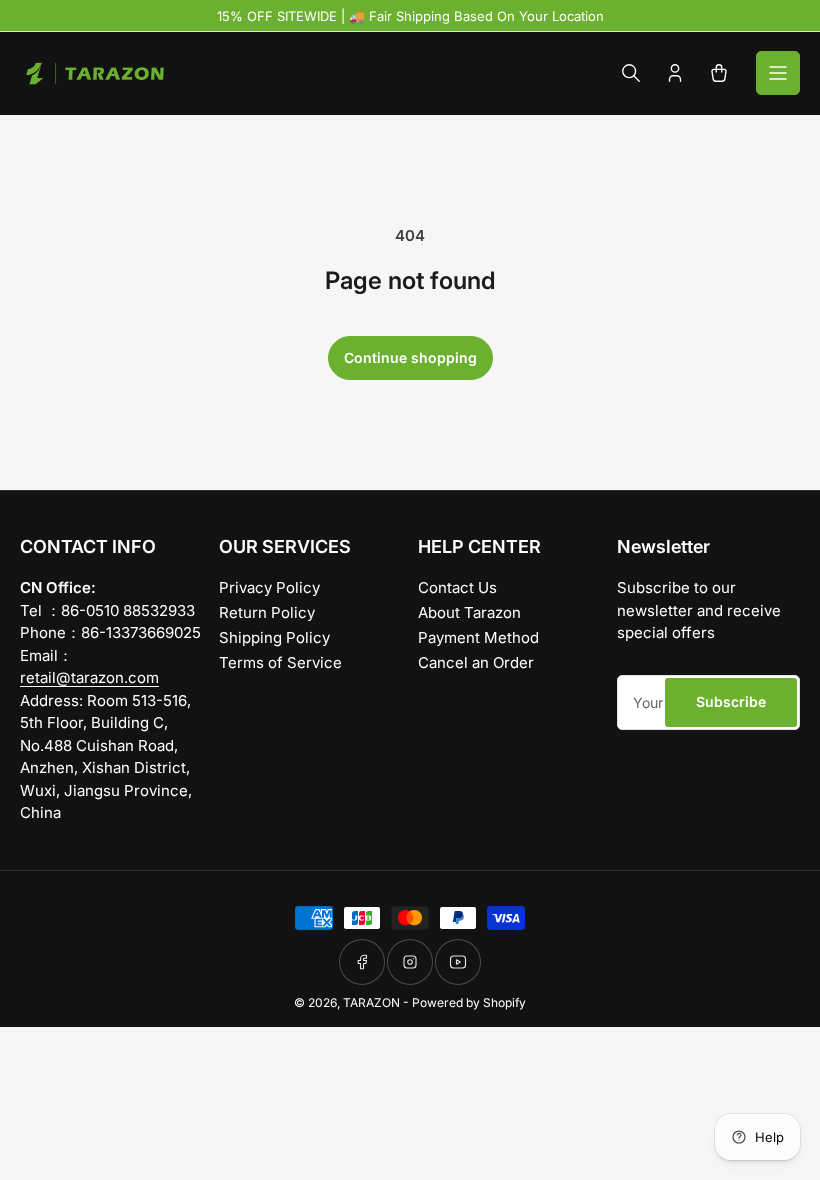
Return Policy (267, 612)
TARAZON (371, 1002)
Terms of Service (280, 662)
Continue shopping (410, 357)
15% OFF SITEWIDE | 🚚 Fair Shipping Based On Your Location (410, 16)
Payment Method (478, 637)
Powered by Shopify (469, 1002)
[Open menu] (778, 73)
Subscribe (731, 701)
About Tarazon (469, 612)
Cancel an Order (476, 662)
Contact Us (457, 587)
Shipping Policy (274, 637)
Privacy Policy (269, 587)
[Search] (631, 73)
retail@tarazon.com (89, 677)
